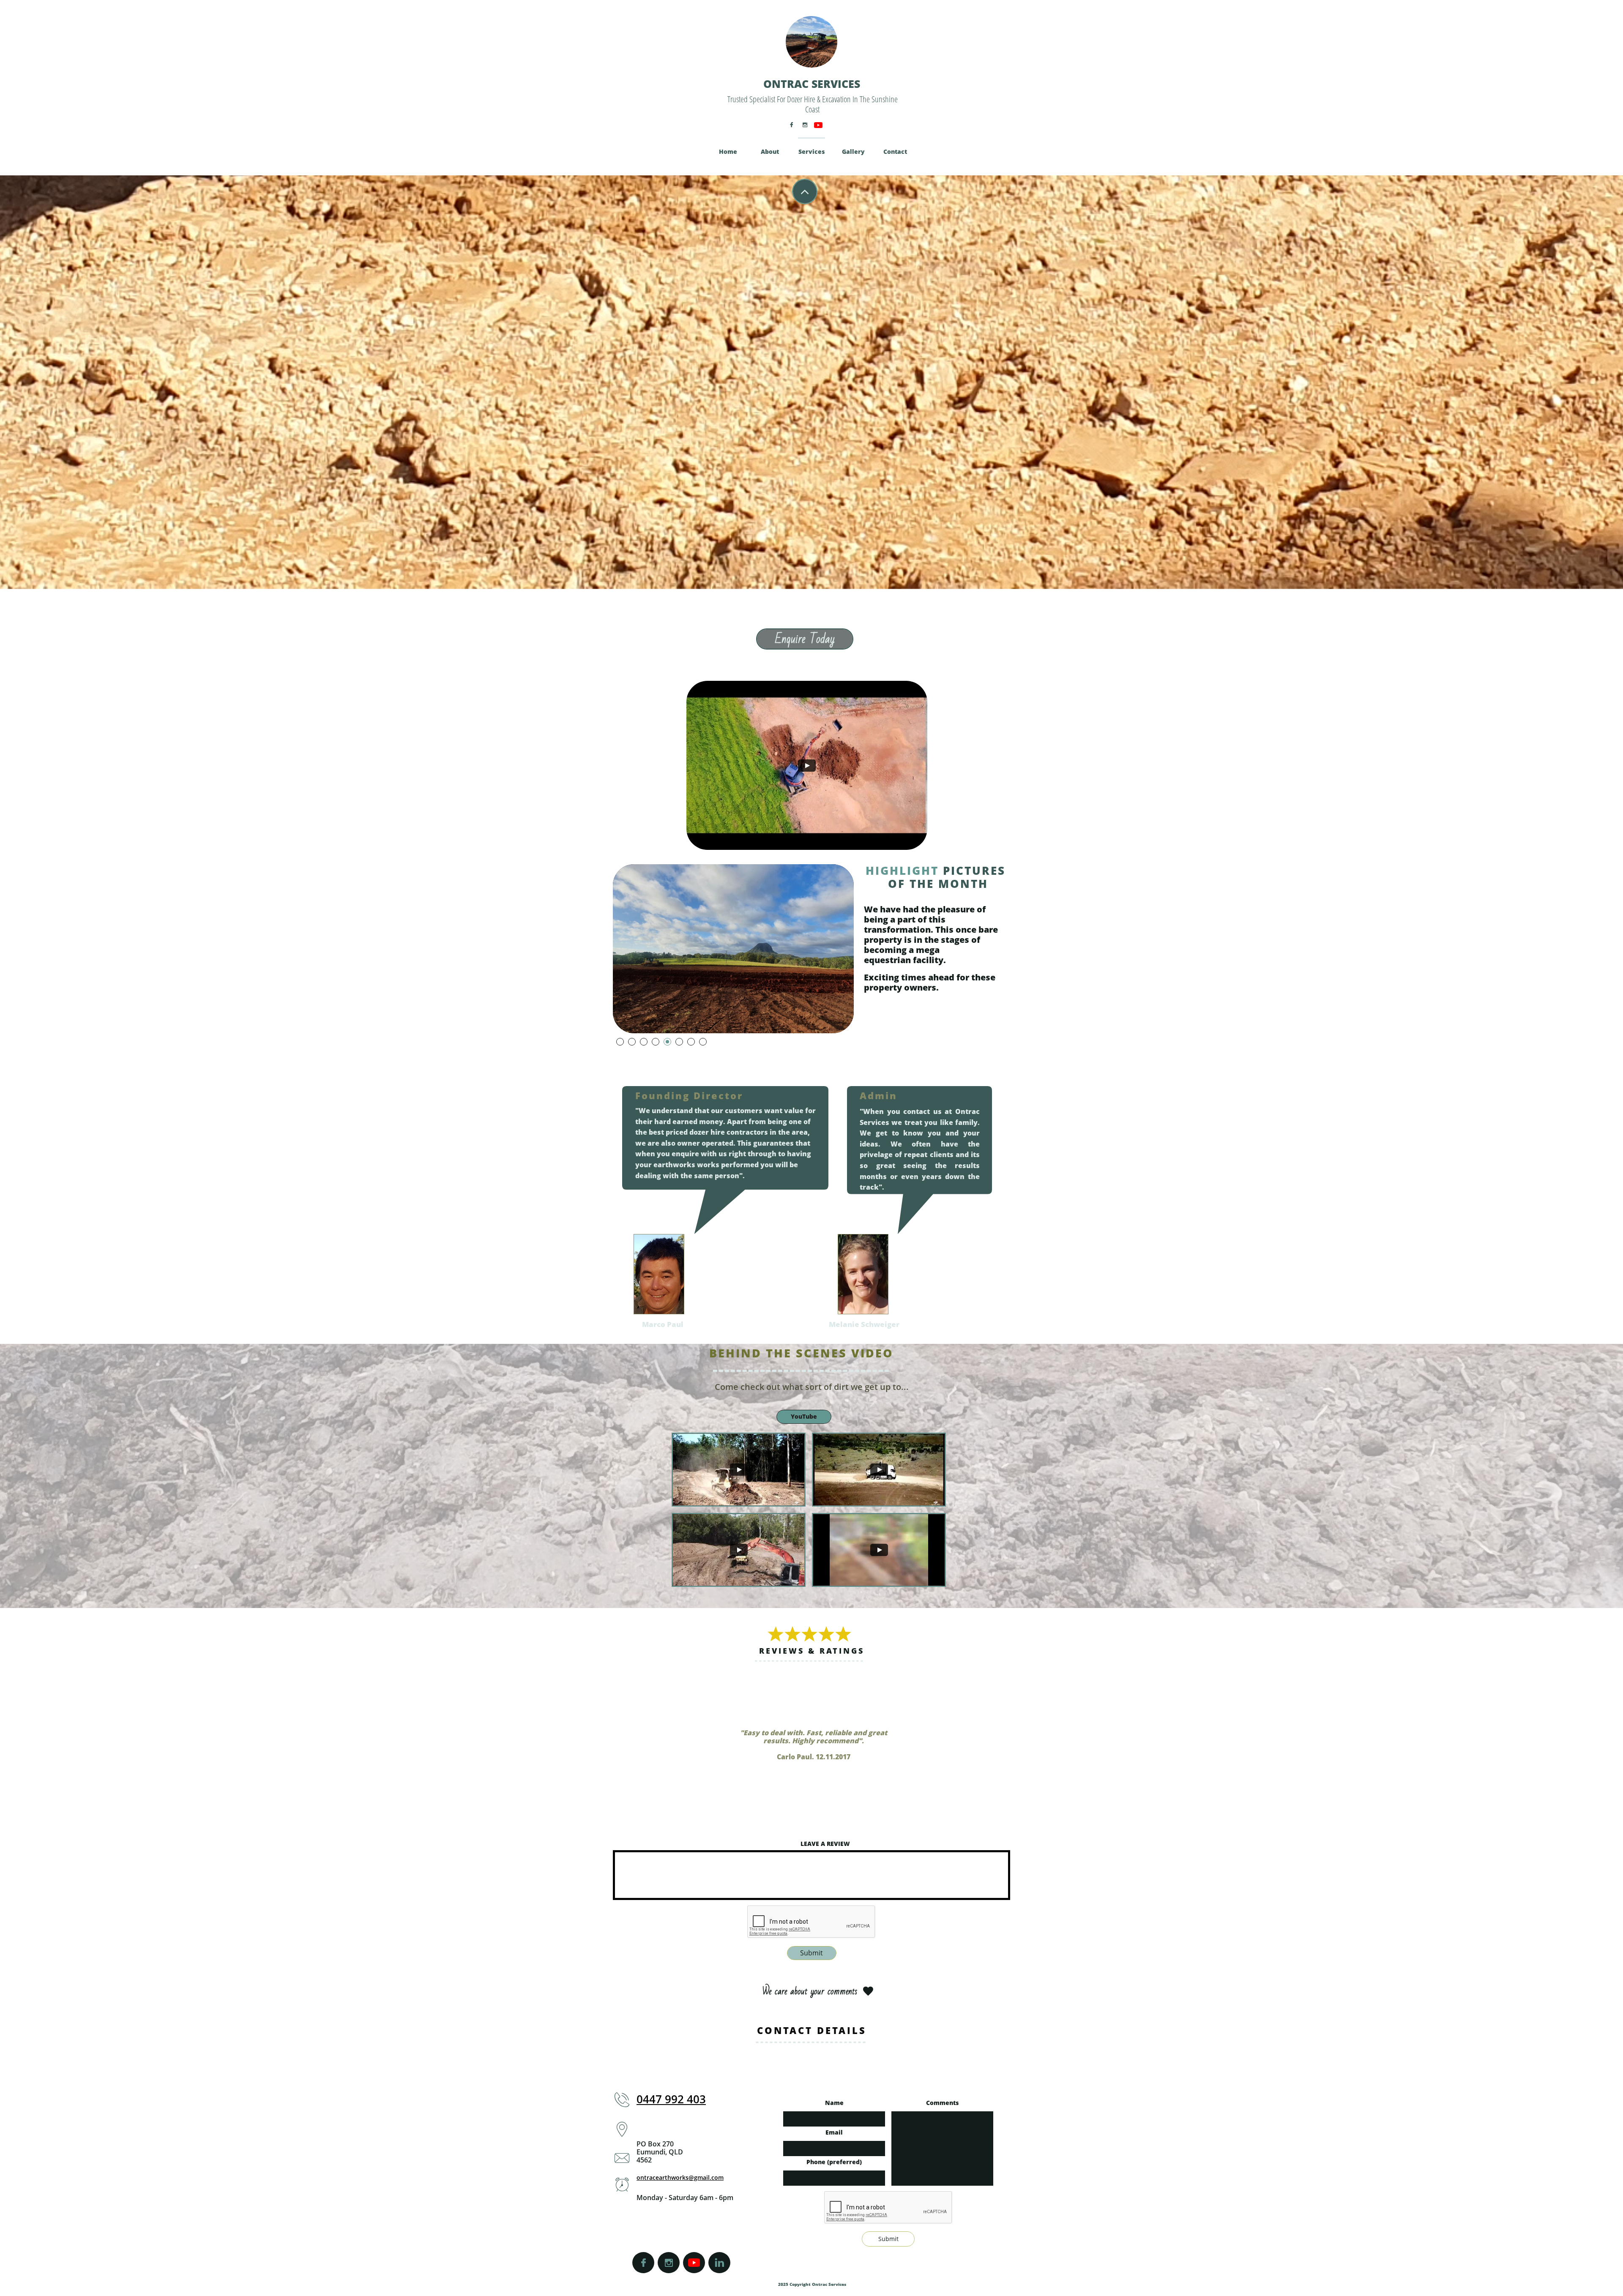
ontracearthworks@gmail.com (680, 2177)
